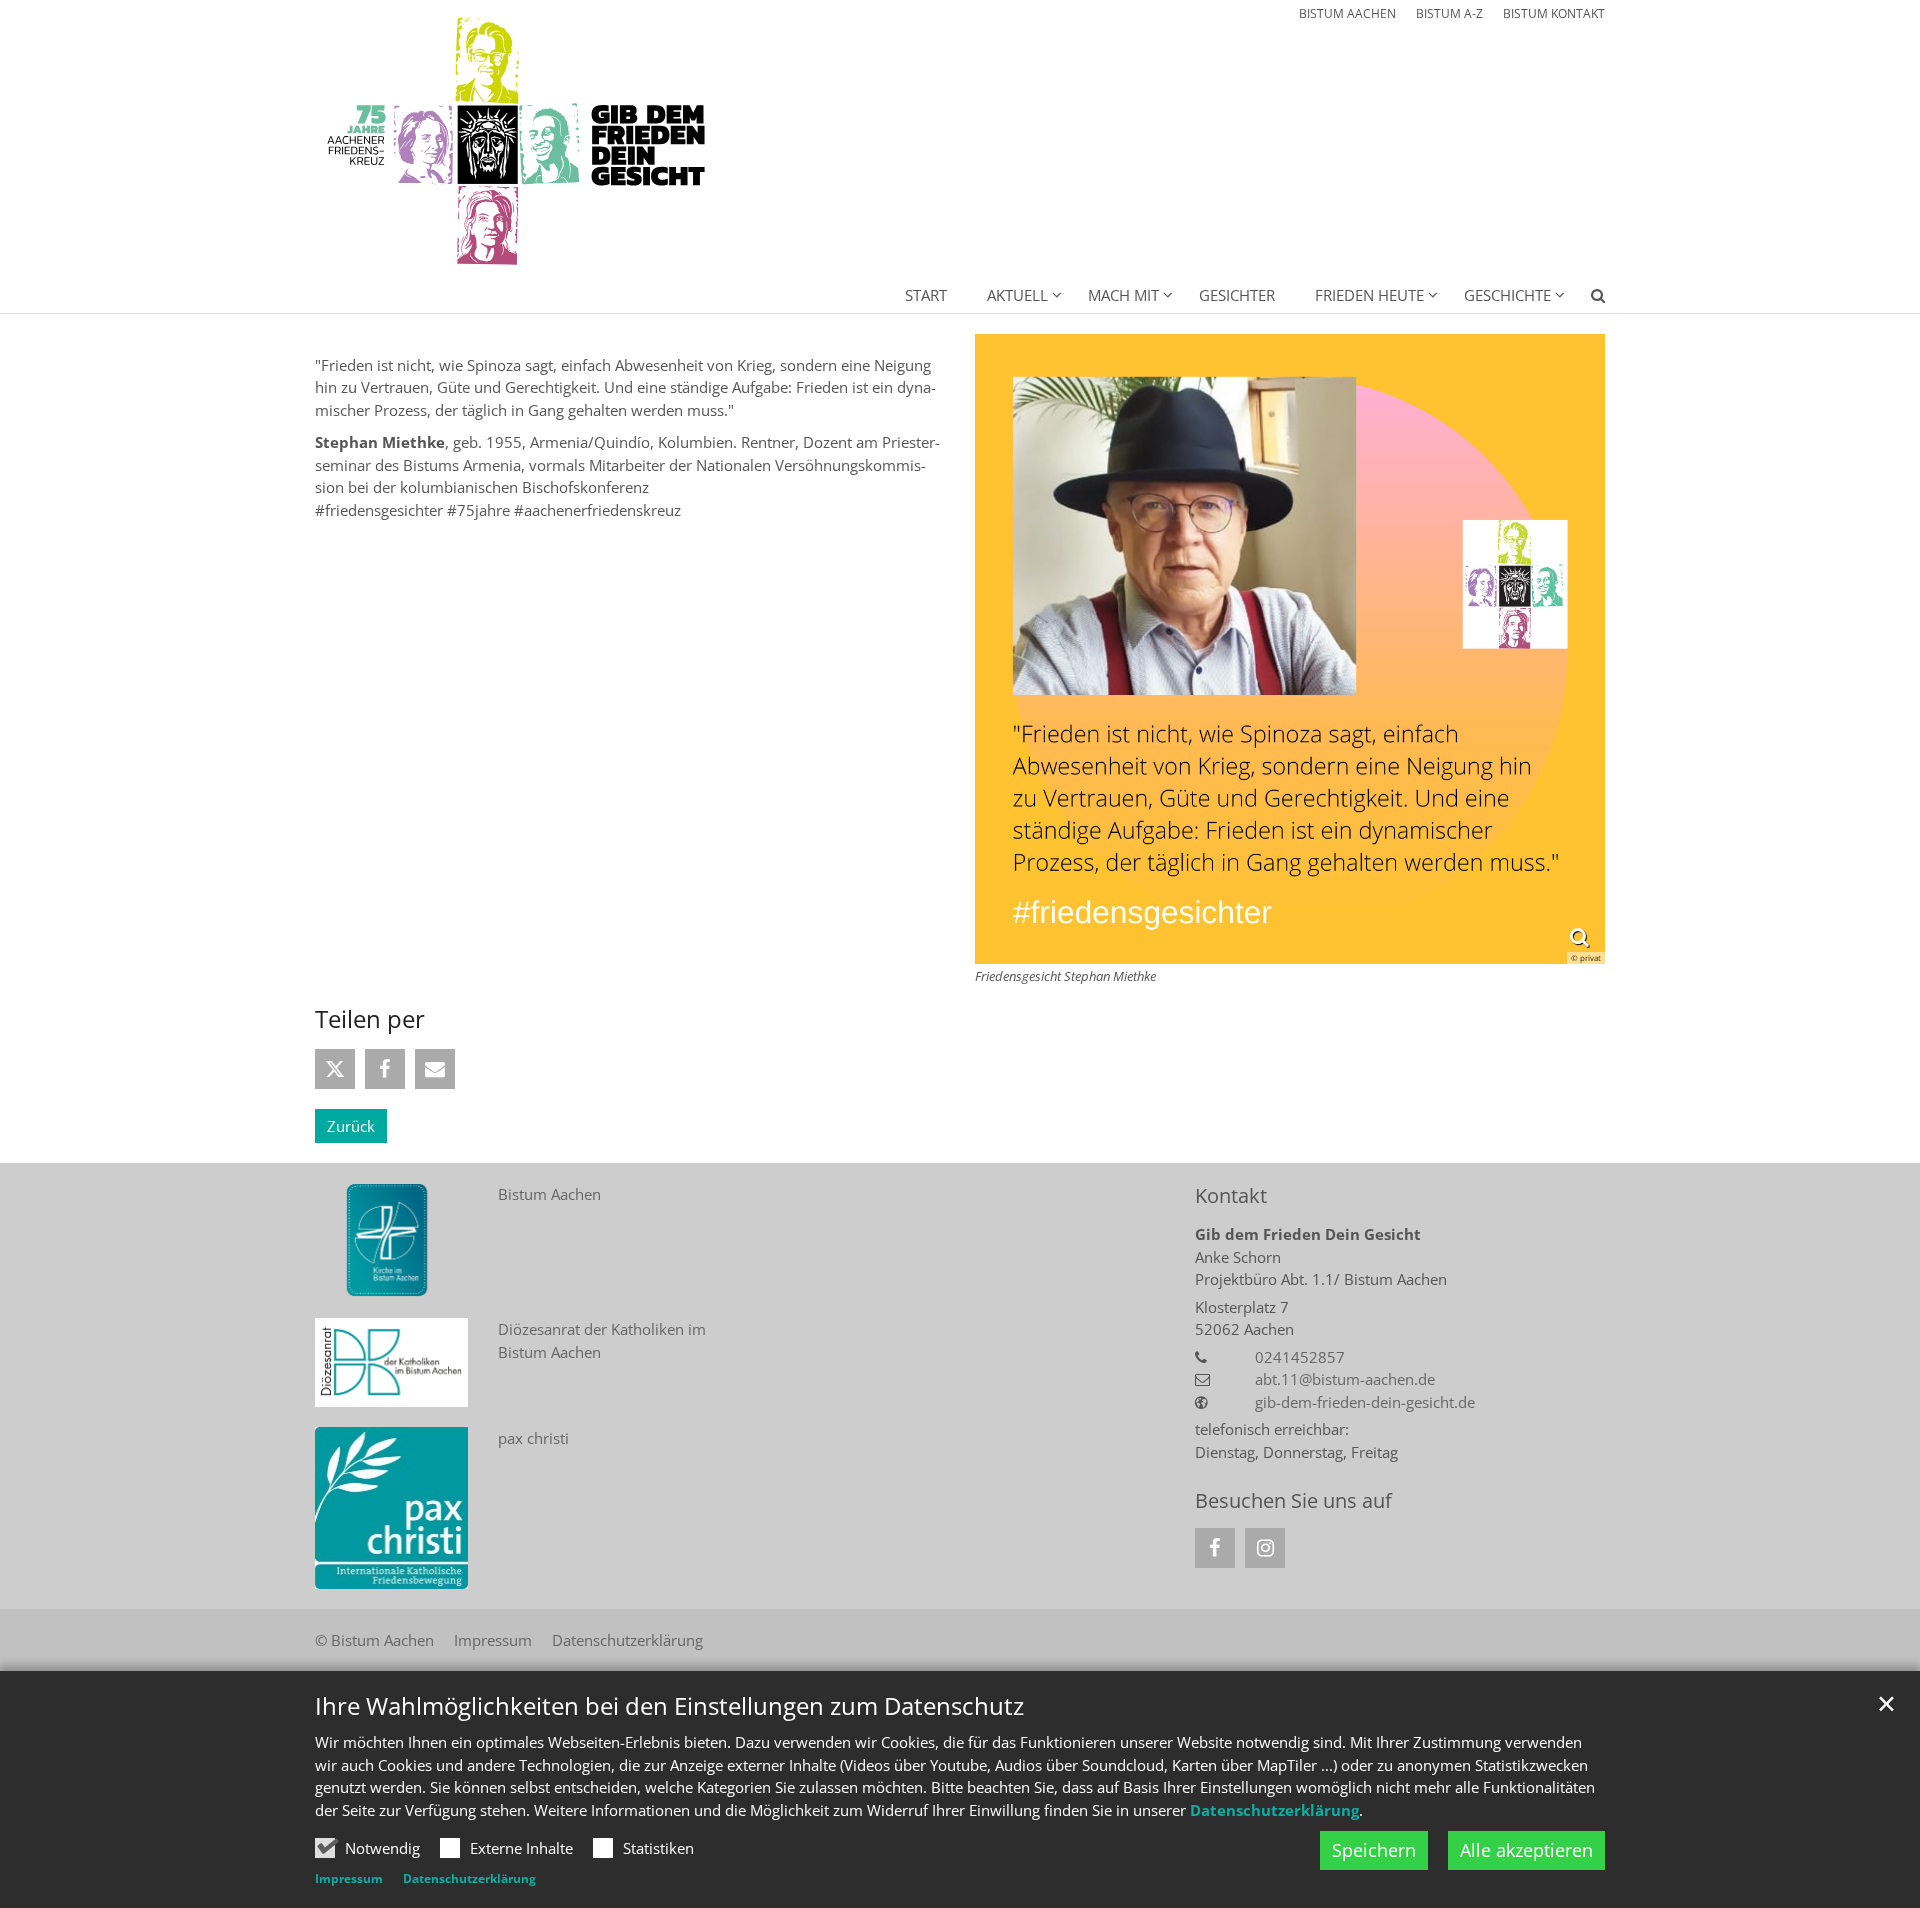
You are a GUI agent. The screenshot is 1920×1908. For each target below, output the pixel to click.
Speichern (1374, 1850)
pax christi (533, 1438)
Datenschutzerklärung (1274, 1810)
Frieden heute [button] (1369, 295)
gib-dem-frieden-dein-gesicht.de (1365, 1402)
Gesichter (1237, 295)
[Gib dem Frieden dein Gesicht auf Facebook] (1215, 1548)
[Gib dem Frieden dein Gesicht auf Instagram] (1265, 1548)
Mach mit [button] (1123, 295)
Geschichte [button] (1507, 295)
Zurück (351, 1126)
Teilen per (370, 1019)
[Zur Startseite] (519, 142)
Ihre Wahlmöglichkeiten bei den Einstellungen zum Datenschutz (669, 1706)
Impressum (349, 1878)
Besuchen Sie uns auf (1293, 1500)
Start (926, 295)
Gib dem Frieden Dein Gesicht (1308, 1234)
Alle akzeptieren (1526, 1850)
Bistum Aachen (549, 1194)
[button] (1585, 299)
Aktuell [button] (1017, 295)
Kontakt (1231, 1195)
